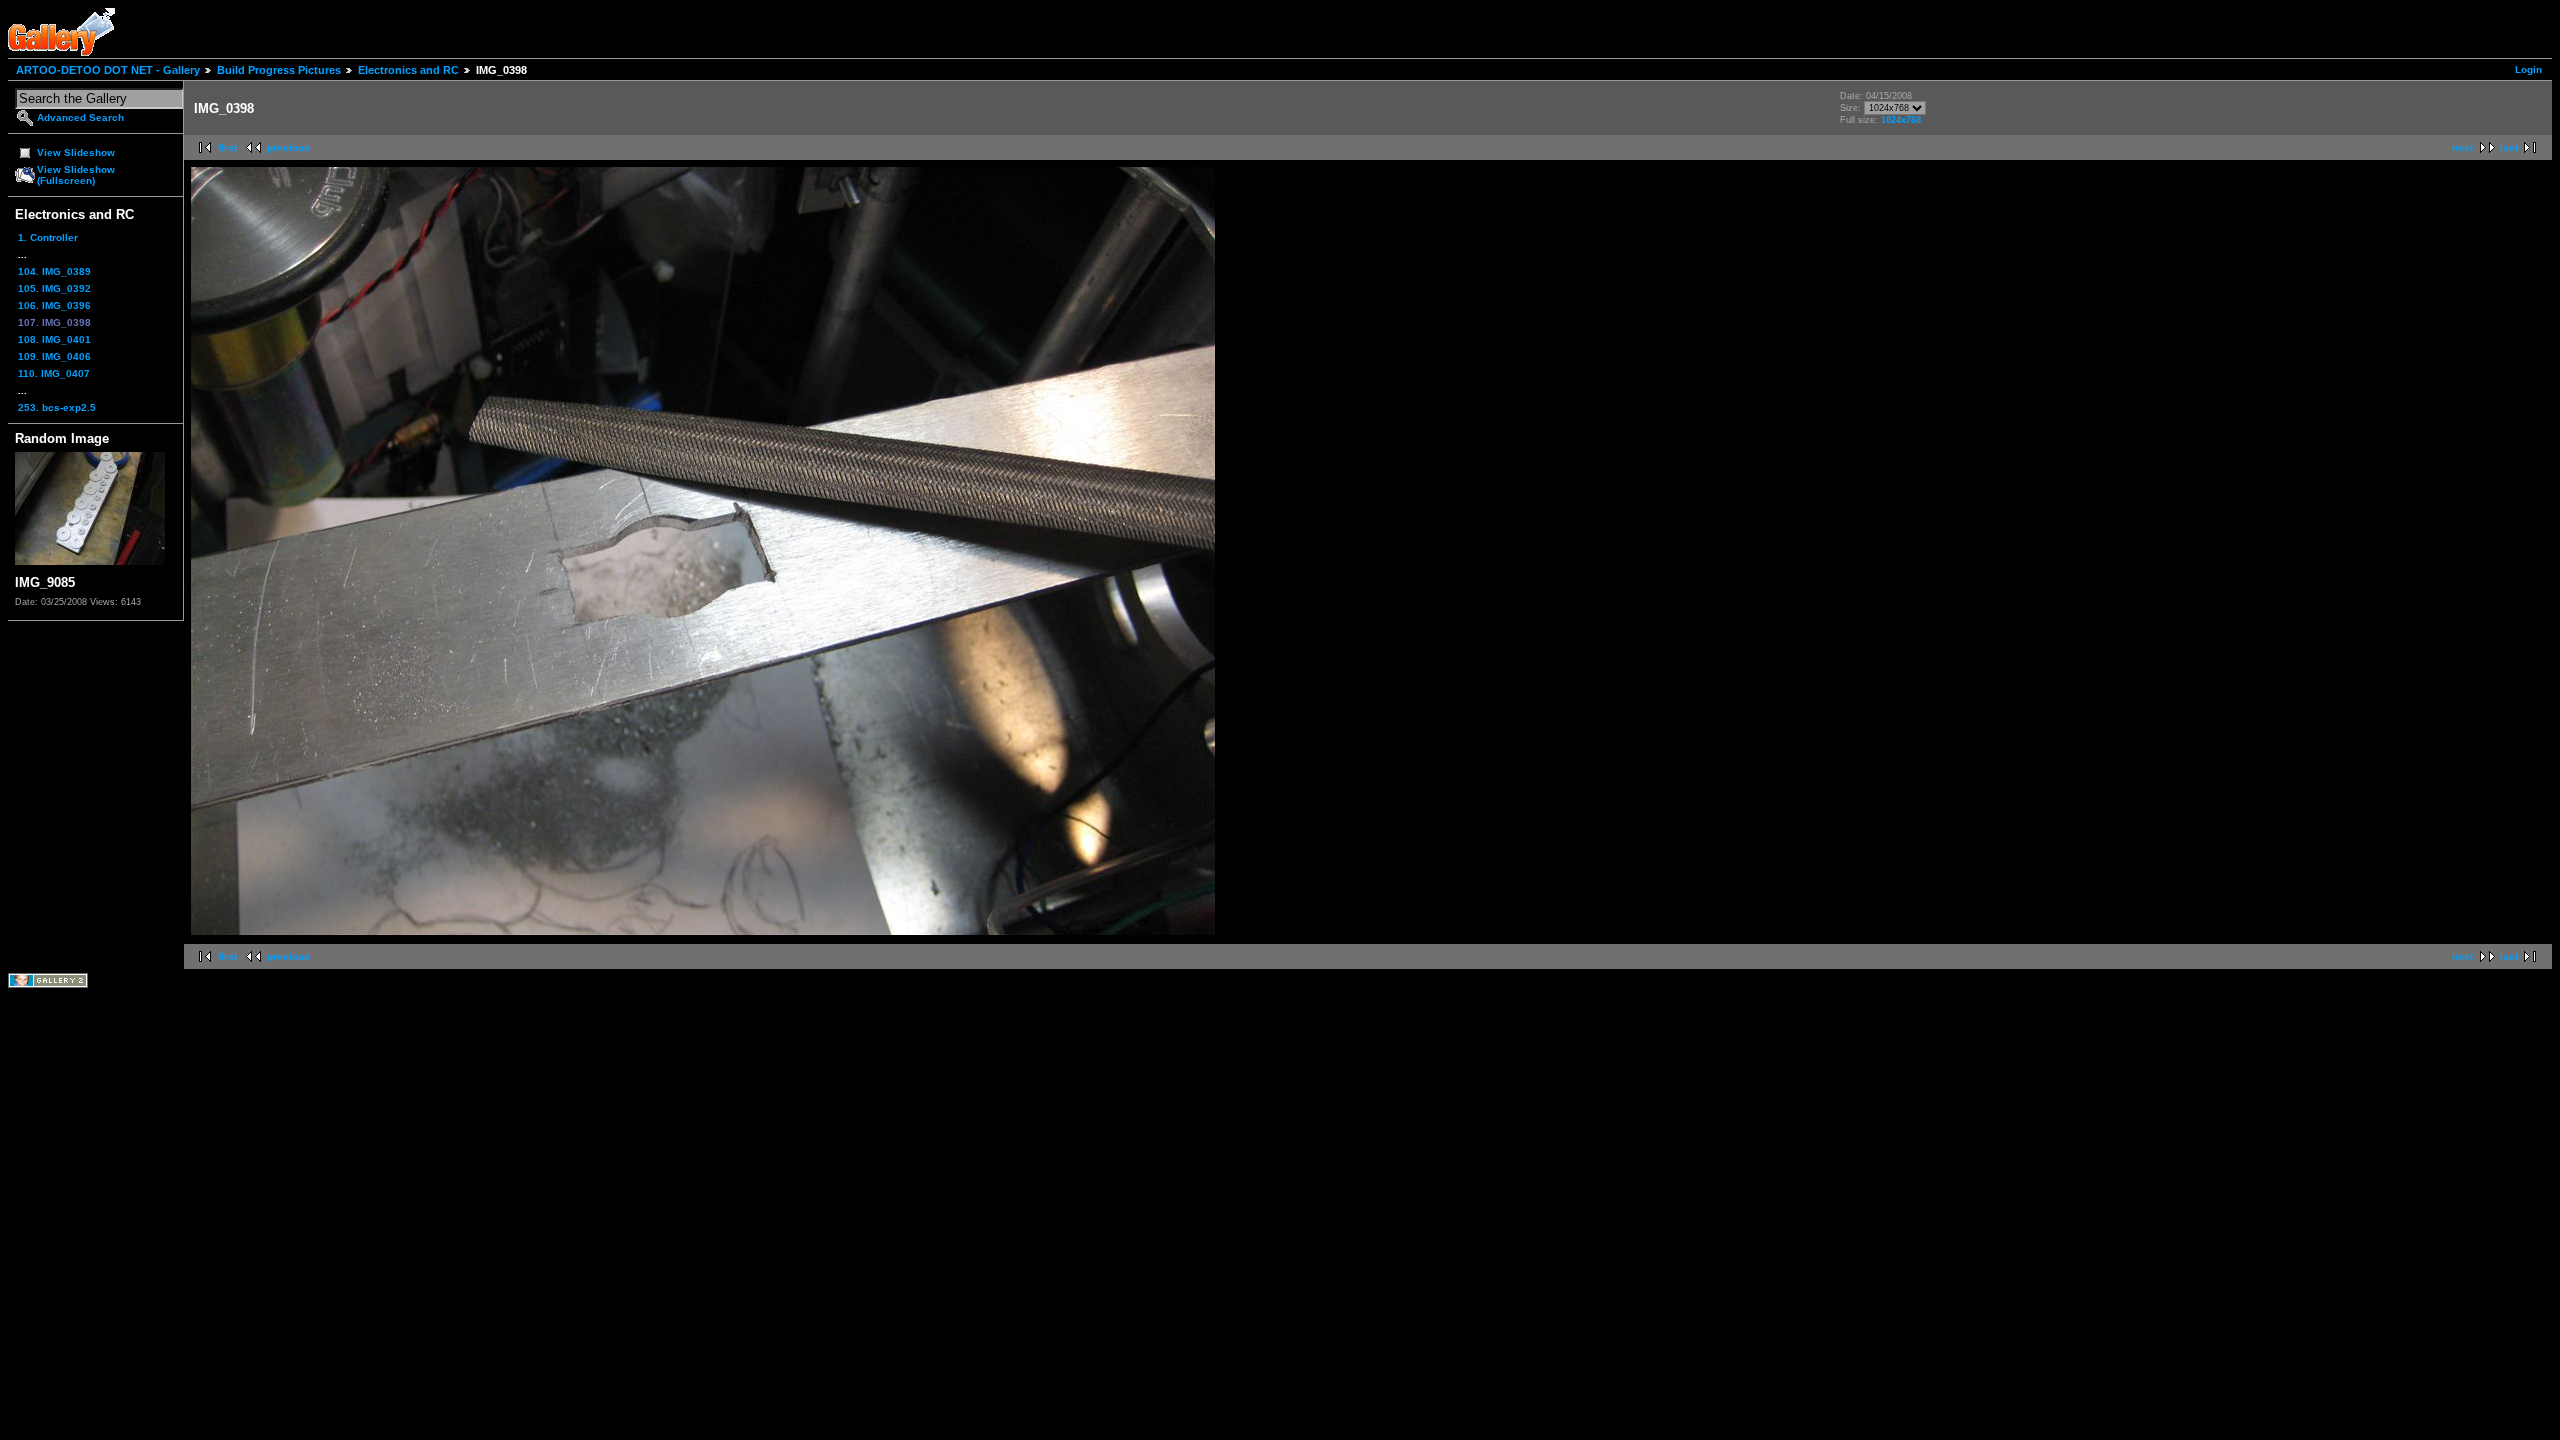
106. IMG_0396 (54, 305)
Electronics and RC (408, 70)
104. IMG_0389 (54, 271)
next (2462, 147)
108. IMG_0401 (54, 339)
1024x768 (1901, 120)
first (227, 147)
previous (288, 147)
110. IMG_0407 (54, 373)
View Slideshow (76, 152)
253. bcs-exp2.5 (57, 407)
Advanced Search (80, 117)
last (2509, 147)
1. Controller (48, 237)
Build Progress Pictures (279, 70)
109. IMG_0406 (54, 356)
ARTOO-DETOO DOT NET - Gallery (108, 70)
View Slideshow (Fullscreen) (76, 175)
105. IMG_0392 (54, 288)
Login (2528, 69)
